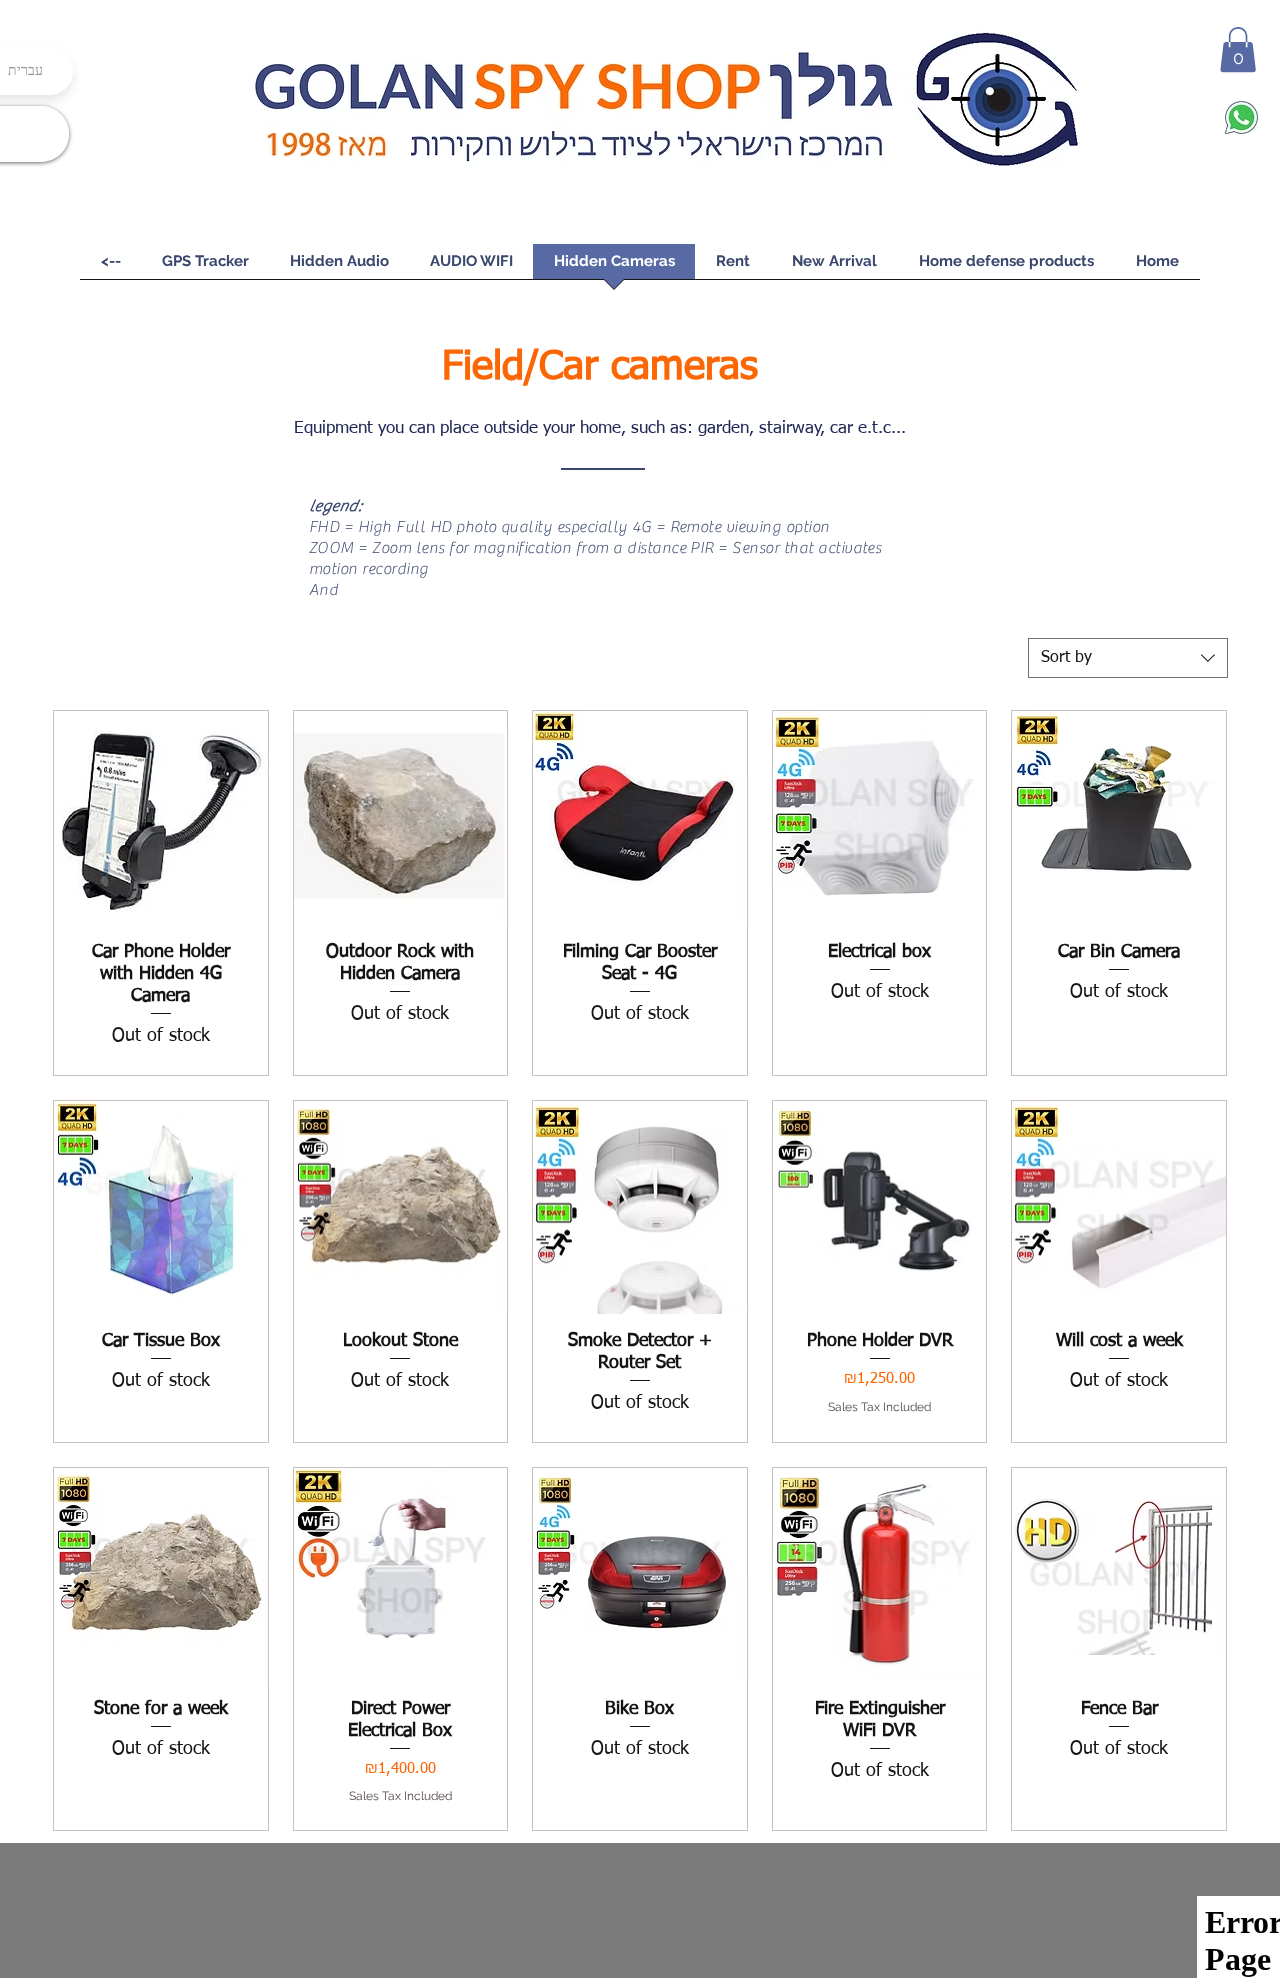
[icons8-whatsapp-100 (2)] (1241, 117)
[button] (1238, 49)
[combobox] (1128, 658)
